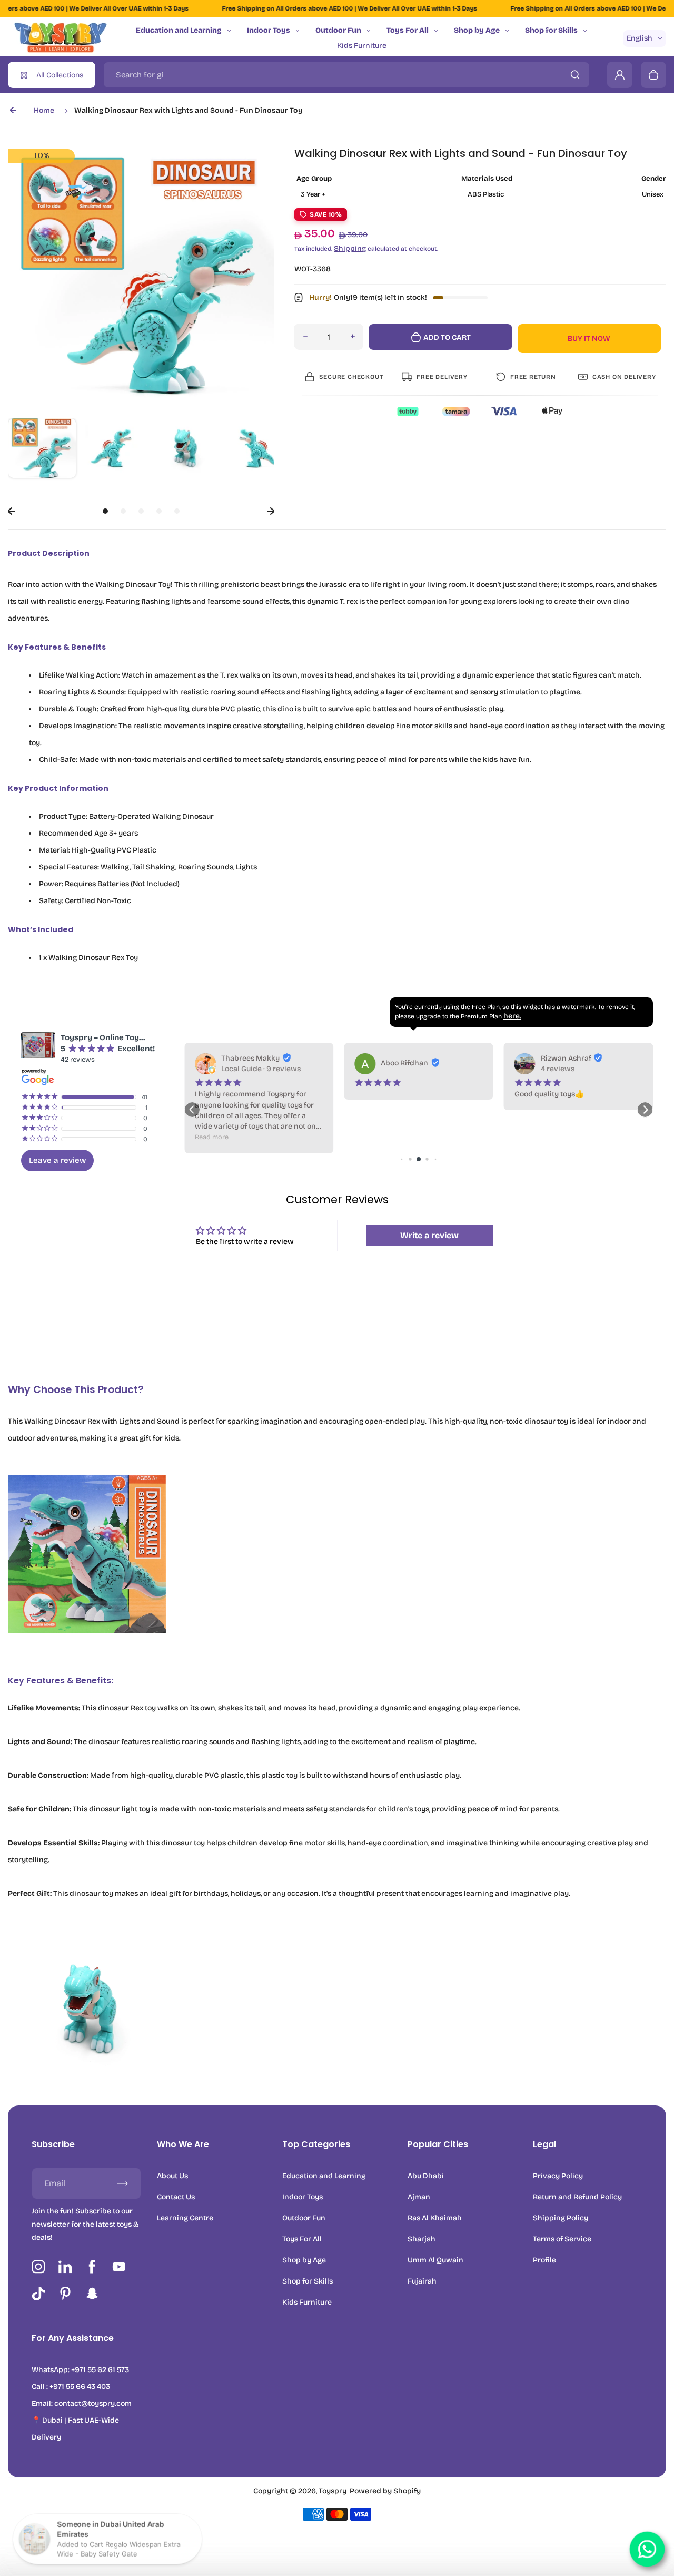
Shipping (350, 248)
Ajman (419, 2197)
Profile (544, 2260)
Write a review (429, 1235)
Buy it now (589, 339)
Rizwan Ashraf (566, 1058)
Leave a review (57, 1160)
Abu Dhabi (426, 2176)
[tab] (105, 511)
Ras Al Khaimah (435, 2218)
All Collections (60, 75)
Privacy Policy (558, 2176)
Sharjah (422, 2239)
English (640, 38)
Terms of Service (562, 2239)
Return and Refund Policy (577, 2197)
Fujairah (422, 2281)
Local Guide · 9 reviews (261, 1069)
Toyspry (333, 2491)
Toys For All (408, 30)
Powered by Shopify (385, 2491)
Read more (212, 1137)
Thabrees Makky (250, 1058)
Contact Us (176, 2197)
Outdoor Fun (338, 30)
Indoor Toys (269, 30)
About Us (172, 2176)
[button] (42, 452)
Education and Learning (179, 30)
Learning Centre (185, 2218)
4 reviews (558, 1069)
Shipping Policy (561, 2218)
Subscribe (53, 2144)
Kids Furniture (362, 46)
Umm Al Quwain (435, 2260)
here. (512, 1016)
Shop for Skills (551, 30)
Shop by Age (477, 30)
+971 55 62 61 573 (100, 2370)
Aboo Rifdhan (404, 1063)
